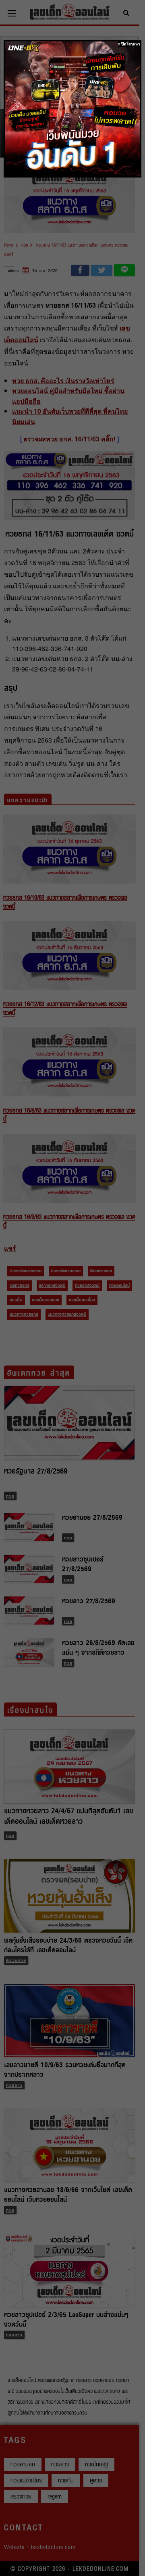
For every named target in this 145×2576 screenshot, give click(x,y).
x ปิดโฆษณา (129, 44)
